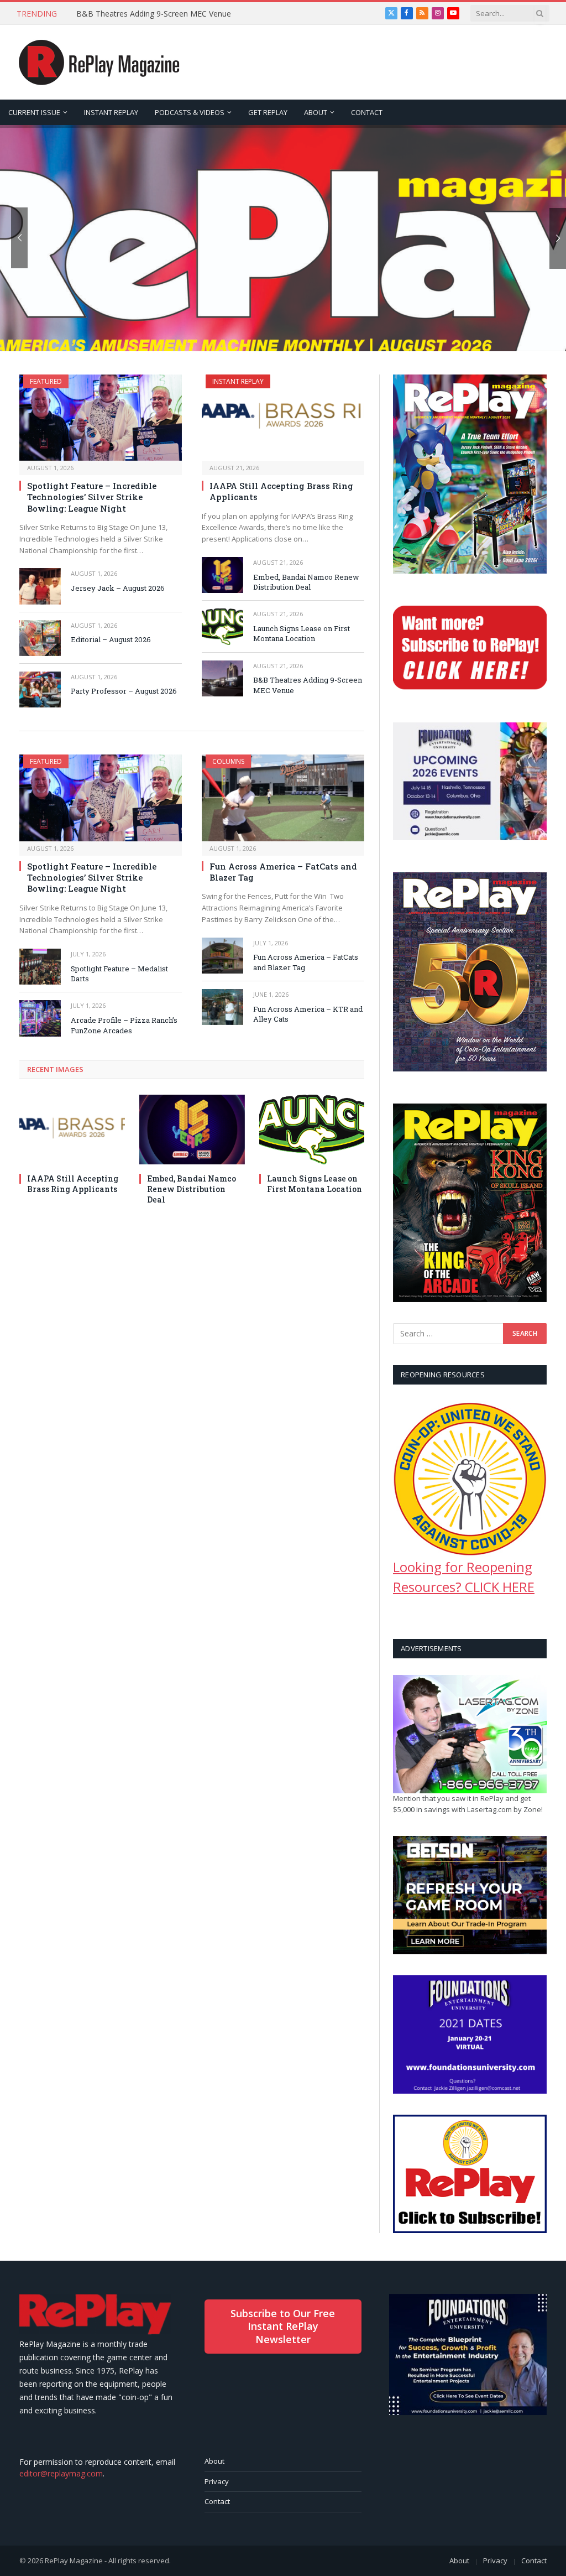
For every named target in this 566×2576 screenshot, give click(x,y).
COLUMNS (228, 761)
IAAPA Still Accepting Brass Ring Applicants (281, 491)
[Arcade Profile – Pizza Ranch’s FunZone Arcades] (40, 1018)
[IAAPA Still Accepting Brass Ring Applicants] (283, 418)
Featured (46, 381)
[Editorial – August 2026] (40, 638)
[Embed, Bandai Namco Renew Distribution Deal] (222, 575)
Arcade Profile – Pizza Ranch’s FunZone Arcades (124, 1025)
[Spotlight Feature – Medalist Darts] (40, 967)
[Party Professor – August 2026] (40, 689)
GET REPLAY (268, 112)
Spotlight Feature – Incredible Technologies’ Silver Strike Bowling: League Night (92, 497)
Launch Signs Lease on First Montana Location (302, 634)
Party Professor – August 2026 (124, 691)
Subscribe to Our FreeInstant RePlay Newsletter (283, 2326)
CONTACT (367, 112)
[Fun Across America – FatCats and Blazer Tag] (283, 798)
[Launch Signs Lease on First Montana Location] (222, 626)
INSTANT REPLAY (111, 112)
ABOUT (316, 112)
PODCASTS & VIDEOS (190, 112)
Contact (217, 2501)
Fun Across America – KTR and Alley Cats (308, 1014)
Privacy (217, 2481)
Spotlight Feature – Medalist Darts (119, 974)
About (214, 2461)
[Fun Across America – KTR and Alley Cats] (222, 1007)
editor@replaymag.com (61, 2473)
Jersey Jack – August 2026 (118, 588)
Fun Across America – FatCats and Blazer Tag (283, 872)
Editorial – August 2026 (111, 639)
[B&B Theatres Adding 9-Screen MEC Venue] (222, 678)
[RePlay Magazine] (99, 63)
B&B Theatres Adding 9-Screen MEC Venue (154, 14)
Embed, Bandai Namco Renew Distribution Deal (306, 582)
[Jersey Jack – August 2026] (40, 586)
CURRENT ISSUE (34, 112)
